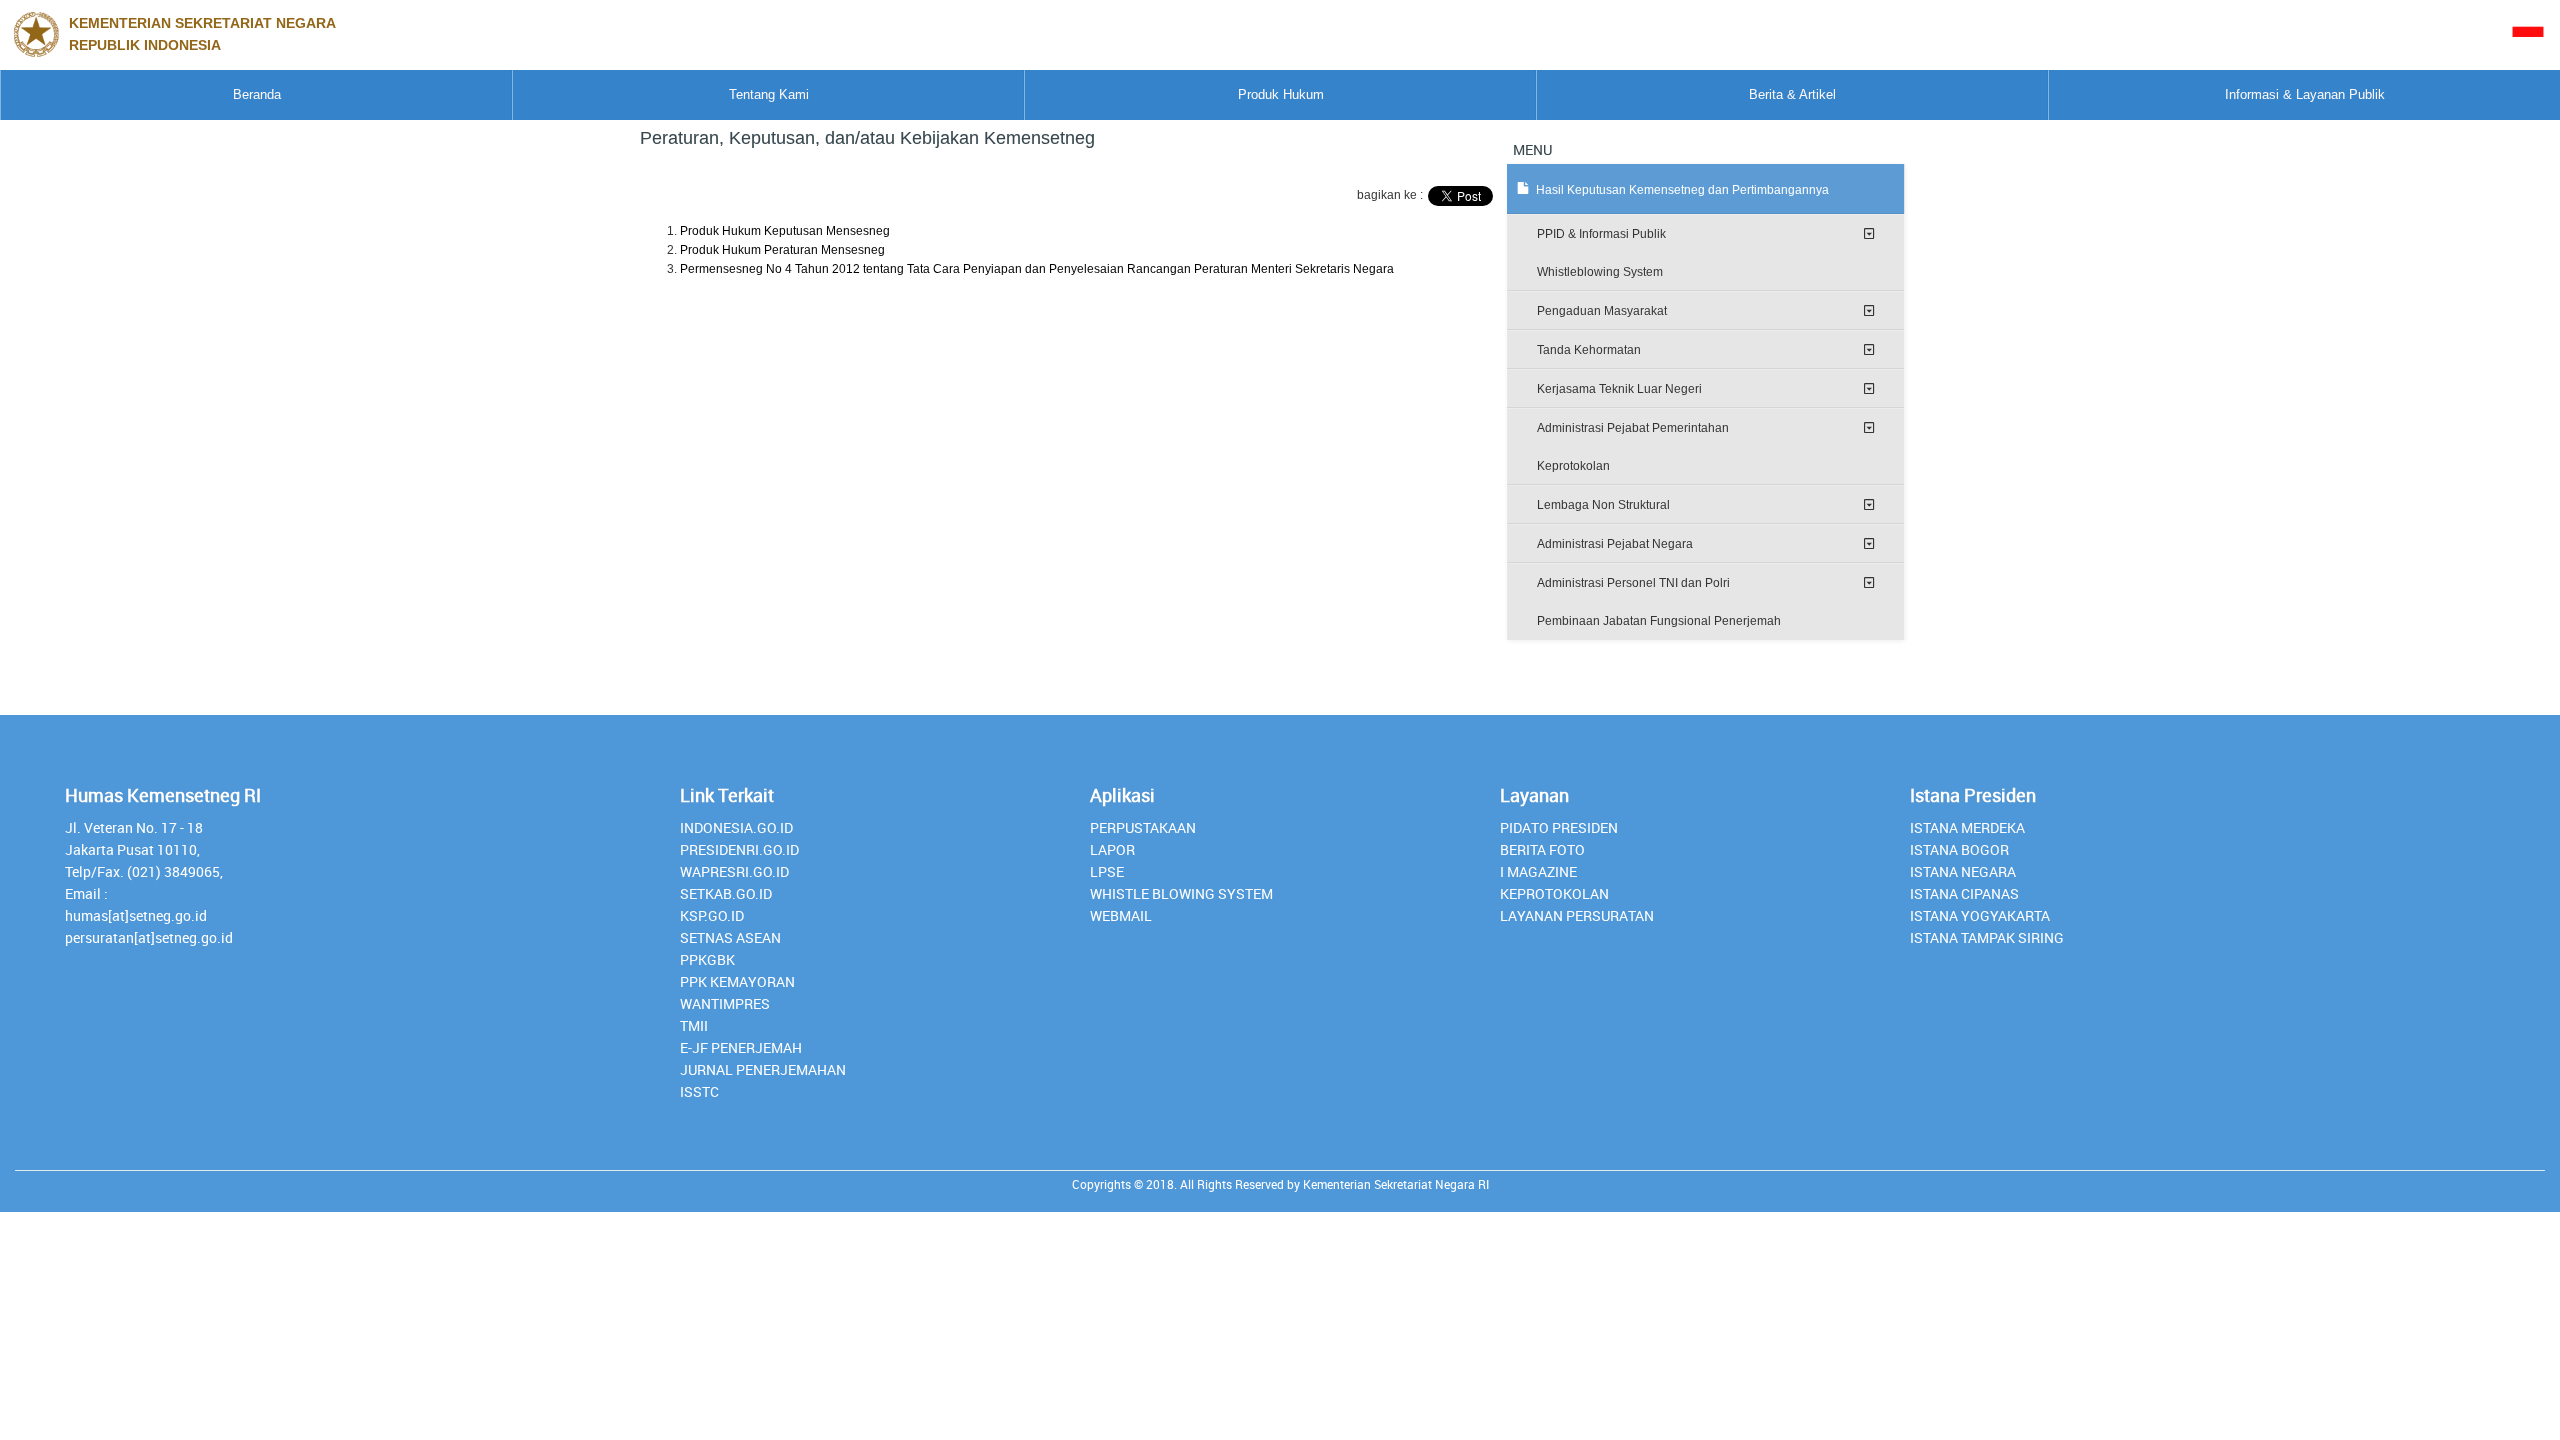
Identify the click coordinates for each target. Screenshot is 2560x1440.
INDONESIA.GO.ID (736, 827)
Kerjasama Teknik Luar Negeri (1619, 389)
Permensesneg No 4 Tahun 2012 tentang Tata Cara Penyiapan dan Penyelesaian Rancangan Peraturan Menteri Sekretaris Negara (1037, 269)
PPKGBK (707, 959)
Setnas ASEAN (730, 937)
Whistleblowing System (1600, 272)
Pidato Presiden (1559, 827)
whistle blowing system (1181, 893)
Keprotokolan (1573, 466)
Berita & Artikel (1792, 94)
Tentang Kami (769, 94)
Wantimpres (725, 1003)
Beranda (257, 94)
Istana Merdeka (1967, 827)
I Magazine (1538, 871)
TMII (694, 1025)
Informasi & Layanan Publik (2305, 94)
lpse (1107, 871)
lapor (1112, 849)
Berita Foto (1542, 849)
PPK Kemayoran (737, 981)
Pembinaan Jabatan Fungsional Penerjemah (1659, 621)
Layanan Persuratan (1577, 915)
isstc (699, 1091)
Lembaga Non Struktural (1603, 505)
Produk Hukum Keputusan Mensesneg (785, 231)
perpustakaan (1143, 827)
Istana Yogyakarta (1980, 915)
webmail (1121, 915)
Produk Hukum (1281, 94)
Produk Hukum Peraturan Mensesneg (782, 250)
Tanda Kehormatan (1589, 350)
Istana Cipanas (1964, 893)
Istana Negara (1963, 871)
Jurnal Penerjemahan (763, 1069)
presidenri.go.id (739, 849)
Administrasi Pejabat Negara (1615, 544)
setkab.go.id (726, 893)
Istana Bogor (1959, 849)
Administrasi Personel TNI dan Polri (1633, 583)
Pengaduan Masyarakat (1602, 311)
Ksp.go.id (712, 915)
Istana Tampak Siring (1987, 937)
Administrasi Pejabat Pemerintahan (1633, 428)
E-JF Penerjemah (741, 1047)
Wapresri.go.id (734, 871)
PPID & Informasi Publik (1601, 234)
